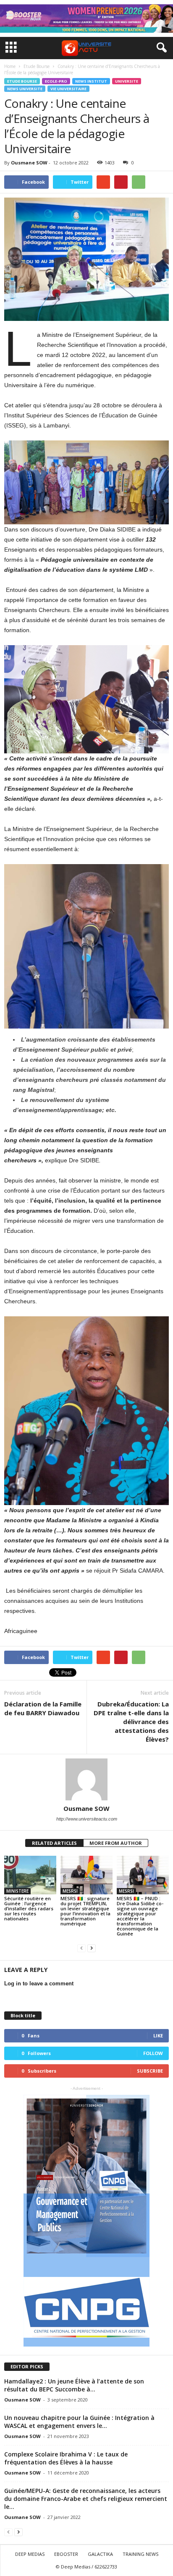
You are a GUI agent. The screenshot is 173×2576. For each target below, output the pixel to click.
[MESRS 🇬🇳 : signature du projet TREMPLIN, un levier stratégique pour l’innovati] (86, 1875)
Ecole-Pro (56, 81)
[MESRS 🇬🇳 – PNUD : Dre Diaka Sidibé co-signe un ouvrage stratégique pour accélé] (143, 1875)
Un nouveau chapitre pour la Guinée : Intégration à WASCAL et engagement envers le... (79, 2422)
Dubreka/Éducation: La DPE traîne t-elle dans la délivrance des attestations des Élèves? (131, 1722)
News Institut (91, 81)
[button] (160, 48)
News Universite (25, 89)
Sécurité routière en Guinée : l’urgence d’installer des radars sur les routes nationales (29, 1908)
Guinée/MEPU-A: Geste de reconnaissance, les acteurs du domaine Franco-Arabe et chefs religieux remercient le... (86, 2499)
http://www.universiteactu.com (87, 1819)
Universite (127, 81)
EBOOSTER (66, 2554)
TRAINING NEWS (140, 2554)
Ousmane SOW (29, 163)
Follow (153, 2053)
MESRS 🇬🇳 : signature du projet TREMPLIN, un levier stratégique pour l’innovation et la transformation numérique (85, 1911)
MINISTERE (17, 1891)
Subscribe (150, 2071)
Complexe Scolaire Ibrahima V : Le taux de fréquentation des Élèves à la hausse (66, 2458)
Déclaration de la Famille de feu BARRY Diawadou (43, 1708)
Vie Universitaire (68, 89)
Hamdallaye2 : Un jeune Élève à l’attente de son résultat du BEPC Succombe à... (74, 2385)
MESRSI (70, 1891)
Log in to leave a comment (39, 1983)
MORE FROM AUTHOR (116, 1843)
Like (158, 2036)
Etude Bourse (22, 81)
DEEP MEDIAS (30, 2554)
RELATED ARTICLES (54, 1843)
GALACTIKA (100, 2554)
